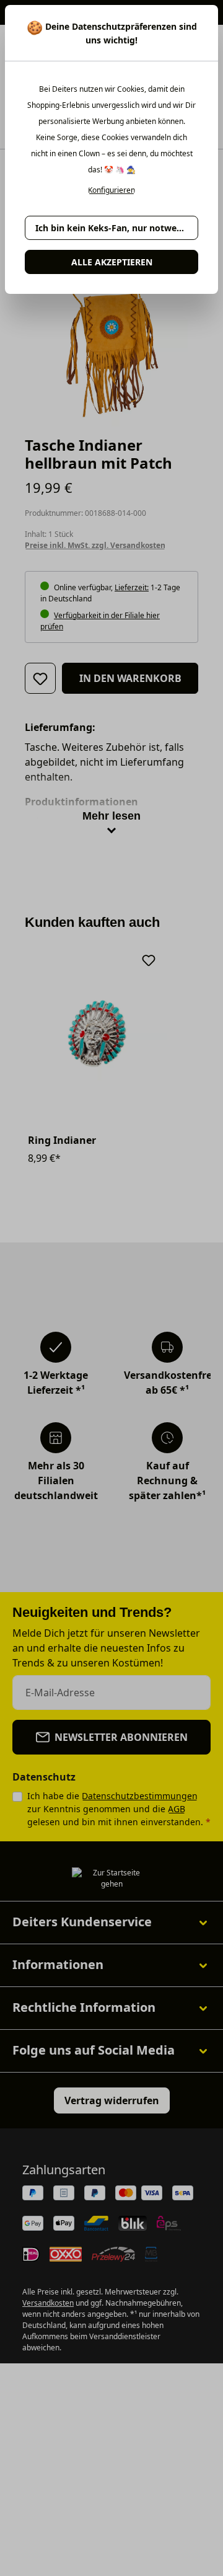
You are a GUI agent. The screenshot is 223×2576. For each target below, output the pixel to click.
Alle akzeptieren (112, 262)
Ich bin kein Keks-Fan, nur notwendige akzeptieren (117, 228)
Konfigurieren (111, 190)
